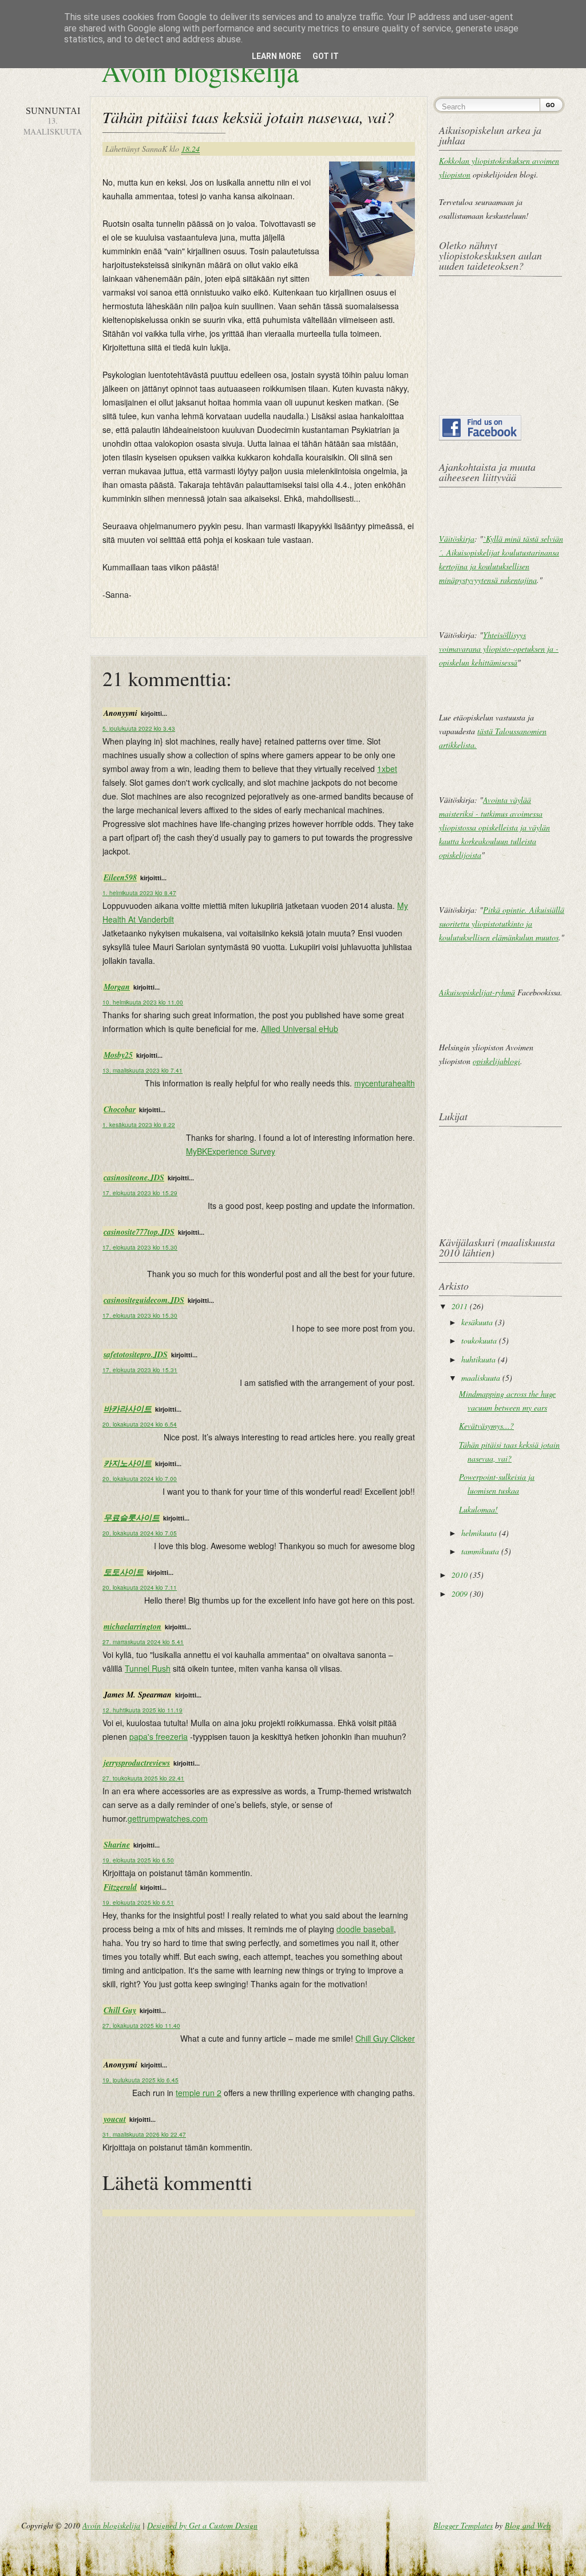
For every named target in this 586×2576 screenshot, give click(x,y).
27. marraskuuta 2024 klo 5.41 (143, 1642)
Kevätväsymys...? (486, 1426)
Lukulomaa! (478, 1509)
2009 (460, 1594)
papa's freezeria (159, 1736)
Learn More (276, 56)
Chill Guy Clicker (385, 2038)
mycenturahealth (385, 1083)
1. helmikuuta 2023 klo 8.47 (139, 893)
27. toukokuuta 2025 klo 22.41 (143, 1778)
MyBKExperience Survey (231, 1151)
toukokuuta (479, 1340)
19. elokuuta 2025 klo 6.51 (138, 1903)
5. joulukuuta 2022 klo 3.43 (139, 728)
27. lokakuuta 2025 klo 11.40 (141, 2026)
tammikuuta (480, 1551)
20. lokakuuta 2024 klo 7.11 (140, 1588)
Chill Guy (120, 2010)
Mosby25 (118, 1055)
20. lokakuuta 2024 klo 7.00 (140, 1479)
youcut (115, 2119)
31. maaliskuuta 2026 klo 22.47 (144, 2134)
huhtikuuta (478, 1359)
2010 (460, 1575)
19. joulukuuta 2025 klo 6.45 (140, 2080)
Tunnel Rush (148, 1668)
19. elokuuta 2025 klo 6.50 (138, 1860)
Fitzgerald (120, 1887)
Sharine (117, 1845)
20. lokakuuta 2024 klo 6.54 (140, 1424)
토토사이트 (124, 1572)
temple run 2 (199, 2093)
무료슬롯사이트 (132, 1518)
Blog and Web (528, 2525)
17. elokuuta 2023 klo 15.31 (140, 1370)
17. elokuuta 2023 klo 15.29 (140, 1193)
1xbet (387, 769)
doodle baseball (365, 1929)
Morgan (117, 987)
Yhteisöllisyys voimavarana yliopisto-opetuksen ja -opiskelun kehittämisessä (499, 649)
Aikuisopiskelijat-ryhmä (477, 992)
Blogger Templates (463, 2525)
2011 (460, 1306)
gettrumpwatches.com (168, 1818)
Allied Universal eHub (300, 1029)
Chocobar (120, 1109)
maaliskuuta (481, 1378)
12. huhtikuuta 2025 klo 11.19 (142, 1710)
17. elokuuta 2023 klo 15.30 (140, 1247)
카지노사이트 (128, 1463)
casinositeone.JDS (134, 1177)
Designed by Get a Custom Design (202, 2525)
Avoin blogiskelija (200, 71)
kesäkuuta (477, 1322)
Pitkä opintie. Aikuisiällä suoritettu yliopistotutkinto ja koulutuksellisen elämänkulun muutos (502, 923)
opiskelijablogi (496, 1061)
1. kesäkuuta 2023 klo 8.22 (139, 1125)
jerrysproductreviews (137, 1763)
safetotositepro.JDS (136, 1354)
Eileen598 (120, 877)
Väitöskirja (457, 539)
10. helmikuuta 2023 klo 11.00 (143, 1002)
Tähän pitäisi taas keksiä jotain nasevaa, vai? (248, 117)
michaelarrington (132, 1626)
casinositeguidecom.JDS (144, 1300)
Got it (326, 56)
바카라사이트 (128, 1409)
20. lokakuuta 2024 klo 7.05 (140, 1533)
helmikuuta (479, 1533)
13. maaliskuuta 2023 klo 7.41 (142, 1070)
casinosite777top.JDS (139, 1232)
